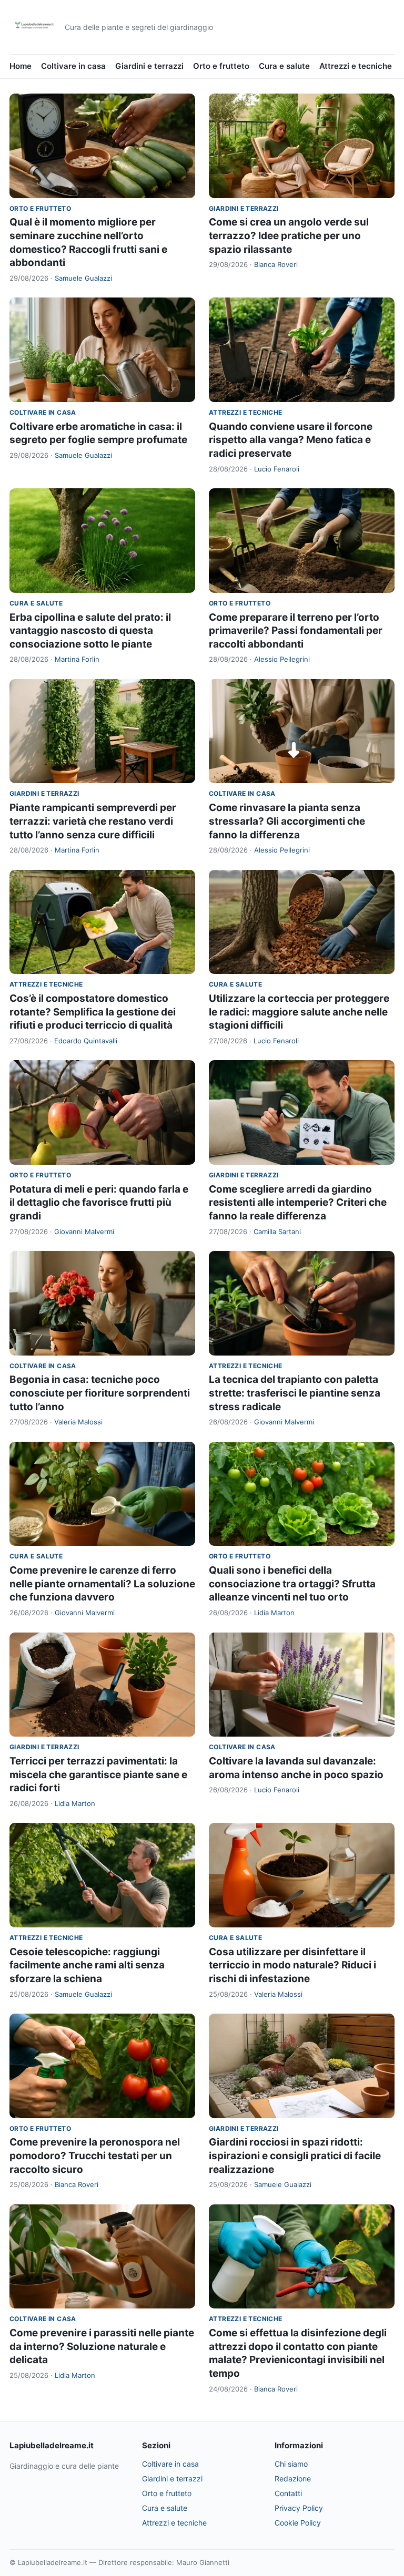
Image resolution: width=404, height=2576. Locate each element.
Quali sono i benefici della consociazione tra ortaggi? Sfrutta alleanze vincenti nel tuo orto (292, 1584)
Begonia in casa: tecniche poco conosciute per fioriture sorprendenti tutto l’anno (100, 1393)
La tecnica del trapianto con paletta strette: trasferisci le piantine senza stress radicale (295, 1393)
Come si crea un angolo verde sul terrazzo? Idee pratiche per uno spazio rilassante (289, 235)
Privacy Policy (299, 2508)
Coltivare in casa (73, 66)
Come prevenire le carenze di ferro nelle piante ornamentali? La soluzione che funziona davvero (102, 1584)
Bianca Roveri (276, 264)
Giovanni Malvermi (84, 1231)
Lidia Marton (274, 1613)
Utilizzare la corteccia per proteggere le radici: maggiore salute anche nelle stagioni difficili (299, 1012)
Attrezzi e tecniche (356, 66)
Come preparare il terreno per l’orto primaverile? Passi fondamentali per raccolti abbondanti (296, 631)
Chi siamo (291, 2464)
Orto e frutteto (221, 66)
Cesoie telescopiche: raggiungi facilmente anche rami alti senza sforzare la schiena (87, 1965)
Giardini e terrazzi (149, 66)
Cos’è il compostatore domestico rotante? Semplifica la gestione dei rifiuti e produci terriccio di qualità (93, 1012)
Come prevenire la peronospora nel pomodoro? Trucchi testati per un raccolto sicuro (95, 2156)
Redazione (293, 2478)
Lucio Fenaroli (277, 469)
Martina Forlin (77, 659)
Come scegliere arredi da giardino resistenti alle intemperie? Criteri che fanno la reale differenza (298, 1203)
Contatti (288, 2493)
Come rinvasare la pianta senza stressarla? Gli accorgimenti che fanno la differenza (287, 821)
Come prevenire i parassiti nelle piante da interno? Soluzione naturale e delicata (102, 2346)
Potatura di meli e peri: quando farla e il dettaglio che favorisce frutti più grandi (99, 1203)
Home (21, 66)
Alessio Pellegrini (282, 659)
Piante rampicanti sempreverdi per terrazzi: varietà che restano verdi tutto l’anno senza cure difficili (93, 821)
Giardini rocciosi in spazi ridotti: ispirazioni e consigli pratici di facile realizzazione (295, 2156)
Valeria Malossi (78, 1422)
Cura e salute (284, 66)
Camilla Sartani (277, 1231)
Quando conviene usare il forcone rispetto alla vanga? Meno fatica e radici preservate (291, 440)
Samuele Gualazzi (83, 278)
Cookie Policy (298, 2523)
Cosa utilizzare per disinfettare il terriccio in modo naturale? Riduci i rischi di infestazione (292, 1965)
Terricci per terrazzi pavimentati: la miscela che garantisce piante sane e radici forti (98, 1774)
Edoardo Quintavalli (86, 1041)
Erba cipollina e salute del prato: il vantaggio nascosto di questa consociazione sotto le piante (90, 631)
